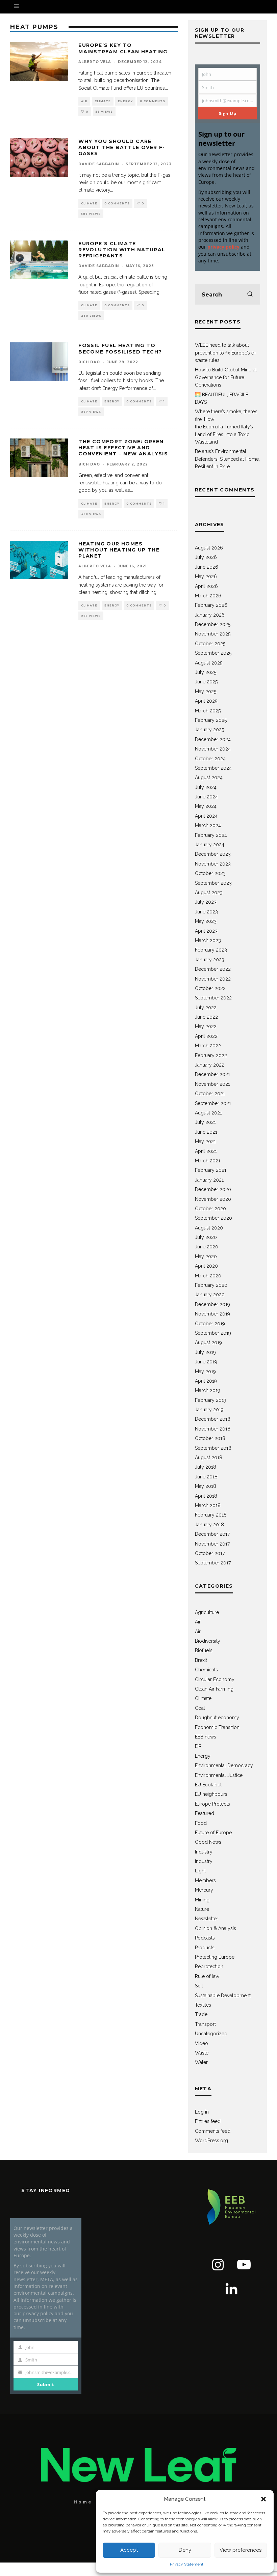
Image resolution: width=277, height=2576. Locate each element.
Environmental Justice (219, 1775)
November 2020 (213, 1199)
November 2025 (213, 634)
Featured (205, 1813)
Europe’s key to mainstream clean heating (123, 48)
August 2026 (209, 548)
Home (83, 2502)
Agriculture (207, 1612)
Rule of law (207, 1976)
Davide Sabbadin (99, 164)
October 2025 (210, 644)
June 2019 (206, 1362)
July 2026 (206, 557)
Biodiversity (208, 1641)
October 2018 (210, 1438)
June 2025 (206, 682)
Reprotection (209, 1966)
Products (205, 1948)
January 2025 (209, 730)
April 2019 (206, 1381)
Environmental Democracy (224, 1765)
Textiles (203, 2005)
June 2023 (206, 912)
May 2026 (206, 576)
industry (204, 1861)
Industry (204, 1852)
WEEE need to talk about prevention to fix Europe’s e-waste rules (225, 353)
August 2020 (209, 1228)
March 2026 (208, 596)
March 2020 (208, 1276)
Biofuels (204, 1650)
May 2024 (206, 806)
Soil (199, 1986)
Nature (202, 1909)
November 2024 (213, 749)
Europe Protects (212, 1804)
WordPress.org (211, 2141)
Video (202, 2043)
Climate (103, 101)
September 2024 (213, 768)
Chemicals (206, 1670)
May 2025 (206, 691)
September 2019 (213, 1333)
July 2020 (206, 1237)
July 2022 (206, 1008)
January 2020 (210, 1295)
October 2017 (210, 1553)
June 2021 (206, 1132)
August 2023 (209, 893)
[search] (250, 294)
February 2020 (211, 1285)
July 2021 (205, 1122)
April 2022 (206, 1036)
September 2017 (213, 1563)
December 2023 (213, 854)
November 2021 (212, 1084)
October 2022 (210, 988)
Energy (125, 101)
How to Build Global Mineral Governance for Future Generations (226, 377)
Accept (129, 2550)
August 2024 (209, 777)
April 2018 (206, 1496)
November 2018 (213, 1429)
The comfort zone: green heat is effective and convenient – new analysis (123, 448)
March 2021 (208, 1161)
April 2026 (206, 586)
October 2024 (210, 759)
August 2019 (208, 1342)
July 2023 (206, 902)
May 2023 (206, 921)
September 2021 (213, 1103)
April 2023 (206, 931)
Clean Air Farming (214, 1689)
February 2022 (211, 1055)
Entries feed (208, 2121)
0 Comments (153, 101)
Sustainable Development (223, 1995)
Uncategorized (211, 2034)
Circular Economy (215, 1679)
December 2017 (212, 1534)
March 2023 (208, 940)
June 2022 (206, 1017)
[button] (263, 2499)
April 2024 (206, 816)
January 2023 (210, 960)
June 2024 (206, 797)
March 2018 (208, 1505)
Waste (202, 2053)
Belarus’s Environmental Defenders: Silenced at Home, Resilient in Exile (227, 459)
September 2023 (213, 883)
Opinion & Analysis (216, 1928)
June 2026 (207, 567)
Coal (200, 1708)
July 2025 (206, 672)
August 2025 (209, 663)
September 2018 (213, 1448)
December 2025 (213, 624)
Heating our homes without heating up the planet (119, 550)
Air (84, 101)
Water (201, 2062)
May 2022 (206, 1026)
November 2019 (212, 1314)
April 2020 (206, 1266)
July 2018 (206, 1467)
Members (205, 1880)
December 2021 (212, 1074)
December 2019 (212, 1304)
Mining (202, 1900)
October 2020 (210, 1209)
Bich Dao (89, 362)
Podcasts (205, 1938)
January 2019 (209, 1410)
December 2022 (213, 969)
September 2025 (213, 653)
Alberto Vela (95, 62)
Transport (205, 2024)
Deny (185, 2550)
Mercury (204, 1890)
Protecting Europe (215, 1957)
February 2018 (211, 1515)
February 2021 (211, 1170)
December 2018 (213, 1419)
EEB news (206, 1737)
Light (200, 1871)
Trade (201, 2014)
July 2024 (206, 787)
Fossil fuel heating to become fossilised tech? (120, 348)
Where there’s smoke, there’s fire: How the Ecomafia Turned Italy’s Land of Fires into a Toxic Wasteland (226, 427)
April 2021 (206, 1151)
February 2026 (211, 605)
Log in (202, 2112)
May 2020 (206, 1256)
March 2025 (208, 711)
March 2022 (208, 1046)
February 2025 (211, 720)
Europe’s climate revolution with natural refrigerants (122, 250)
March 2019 (208, 1390)
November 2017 (212, 1544)
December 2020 (213, 1189)
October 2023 (210, 873)
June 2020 (207, 1247)
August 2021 (208, 1113)
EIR (198, 1746)
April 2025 (206, 701)
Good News (208, 1842)
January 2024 (210, 845)
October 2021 (210, 1094)
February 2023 (211, 950)
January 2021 (209, 1180)
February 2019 (211, 1400)
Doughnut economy (217, 1718)
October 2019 (210, 1324)
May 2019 (205, 1371)
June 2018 (206, 1477)
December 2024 (213, 739)
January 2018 (209, 1525)
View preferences (241, 2550)
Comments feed (213, 2131)
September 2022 (213, 998)
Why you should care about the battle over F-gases (122, 147)
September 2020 (213, 1218)
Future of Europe (213, 1833)
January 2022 (210, 1065)
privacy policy (223, 247)
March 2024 (208, 825)
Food (201, 1823)
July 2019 (205, 1352)
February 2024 (211, 835)
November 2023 (213, 864)
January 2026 (210, 615)
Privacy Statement (187, 2564)
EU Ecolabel (208, 1785)
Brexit (201, 1660)
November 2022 (213, 979)
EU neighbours (211, 1794)
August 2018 (209, 1457)
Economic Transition (217, 1727)
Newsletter (207, 1919)
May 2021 (205, 1141)
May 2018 (206, 1486)
